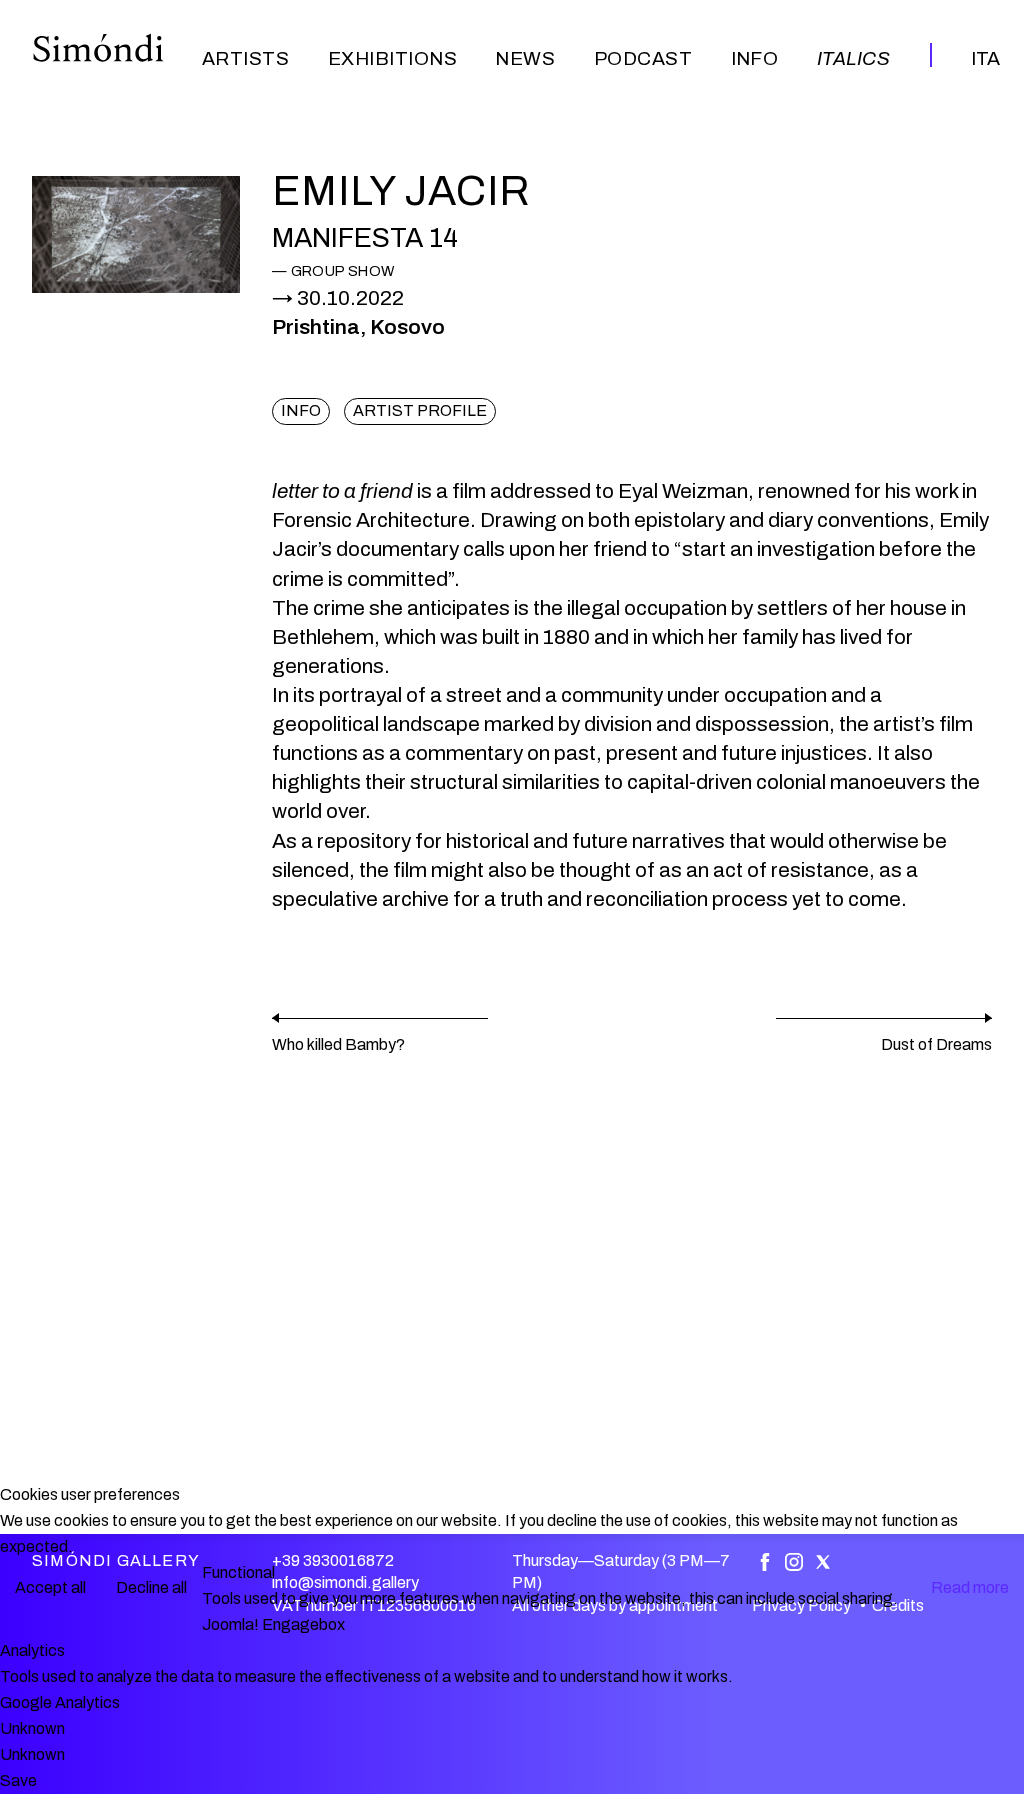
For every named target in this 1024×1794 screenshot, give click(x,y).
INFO (301, 410)
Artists (245, 58)
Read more (970, 1587)
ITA (985, 58)
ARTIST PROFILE (420, 410)
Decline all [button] (151, 1587)
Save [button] (18, 1780)
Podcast (643, 58)
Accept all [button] (50, 1587)
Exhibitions (392, 58)
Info (755, 58)
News (525, 58)
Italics (853, 58)
